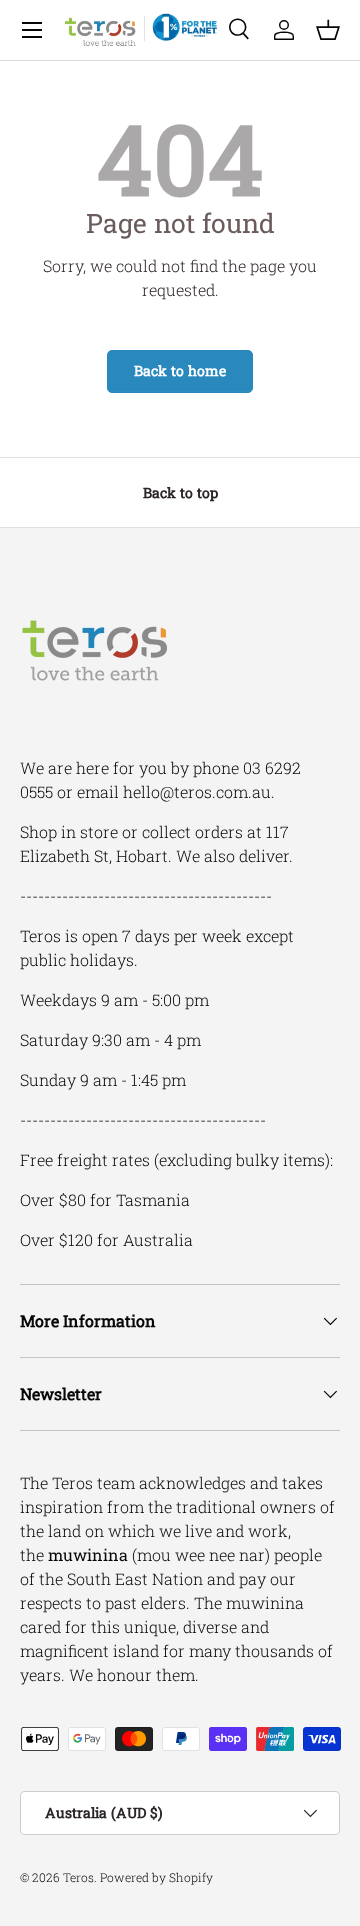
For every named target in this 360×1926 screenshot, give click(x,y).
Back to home (180, 370)
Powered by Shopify (156, 1877)
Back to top (180, 492)
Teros (78, 1877)
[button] (328, 30)
